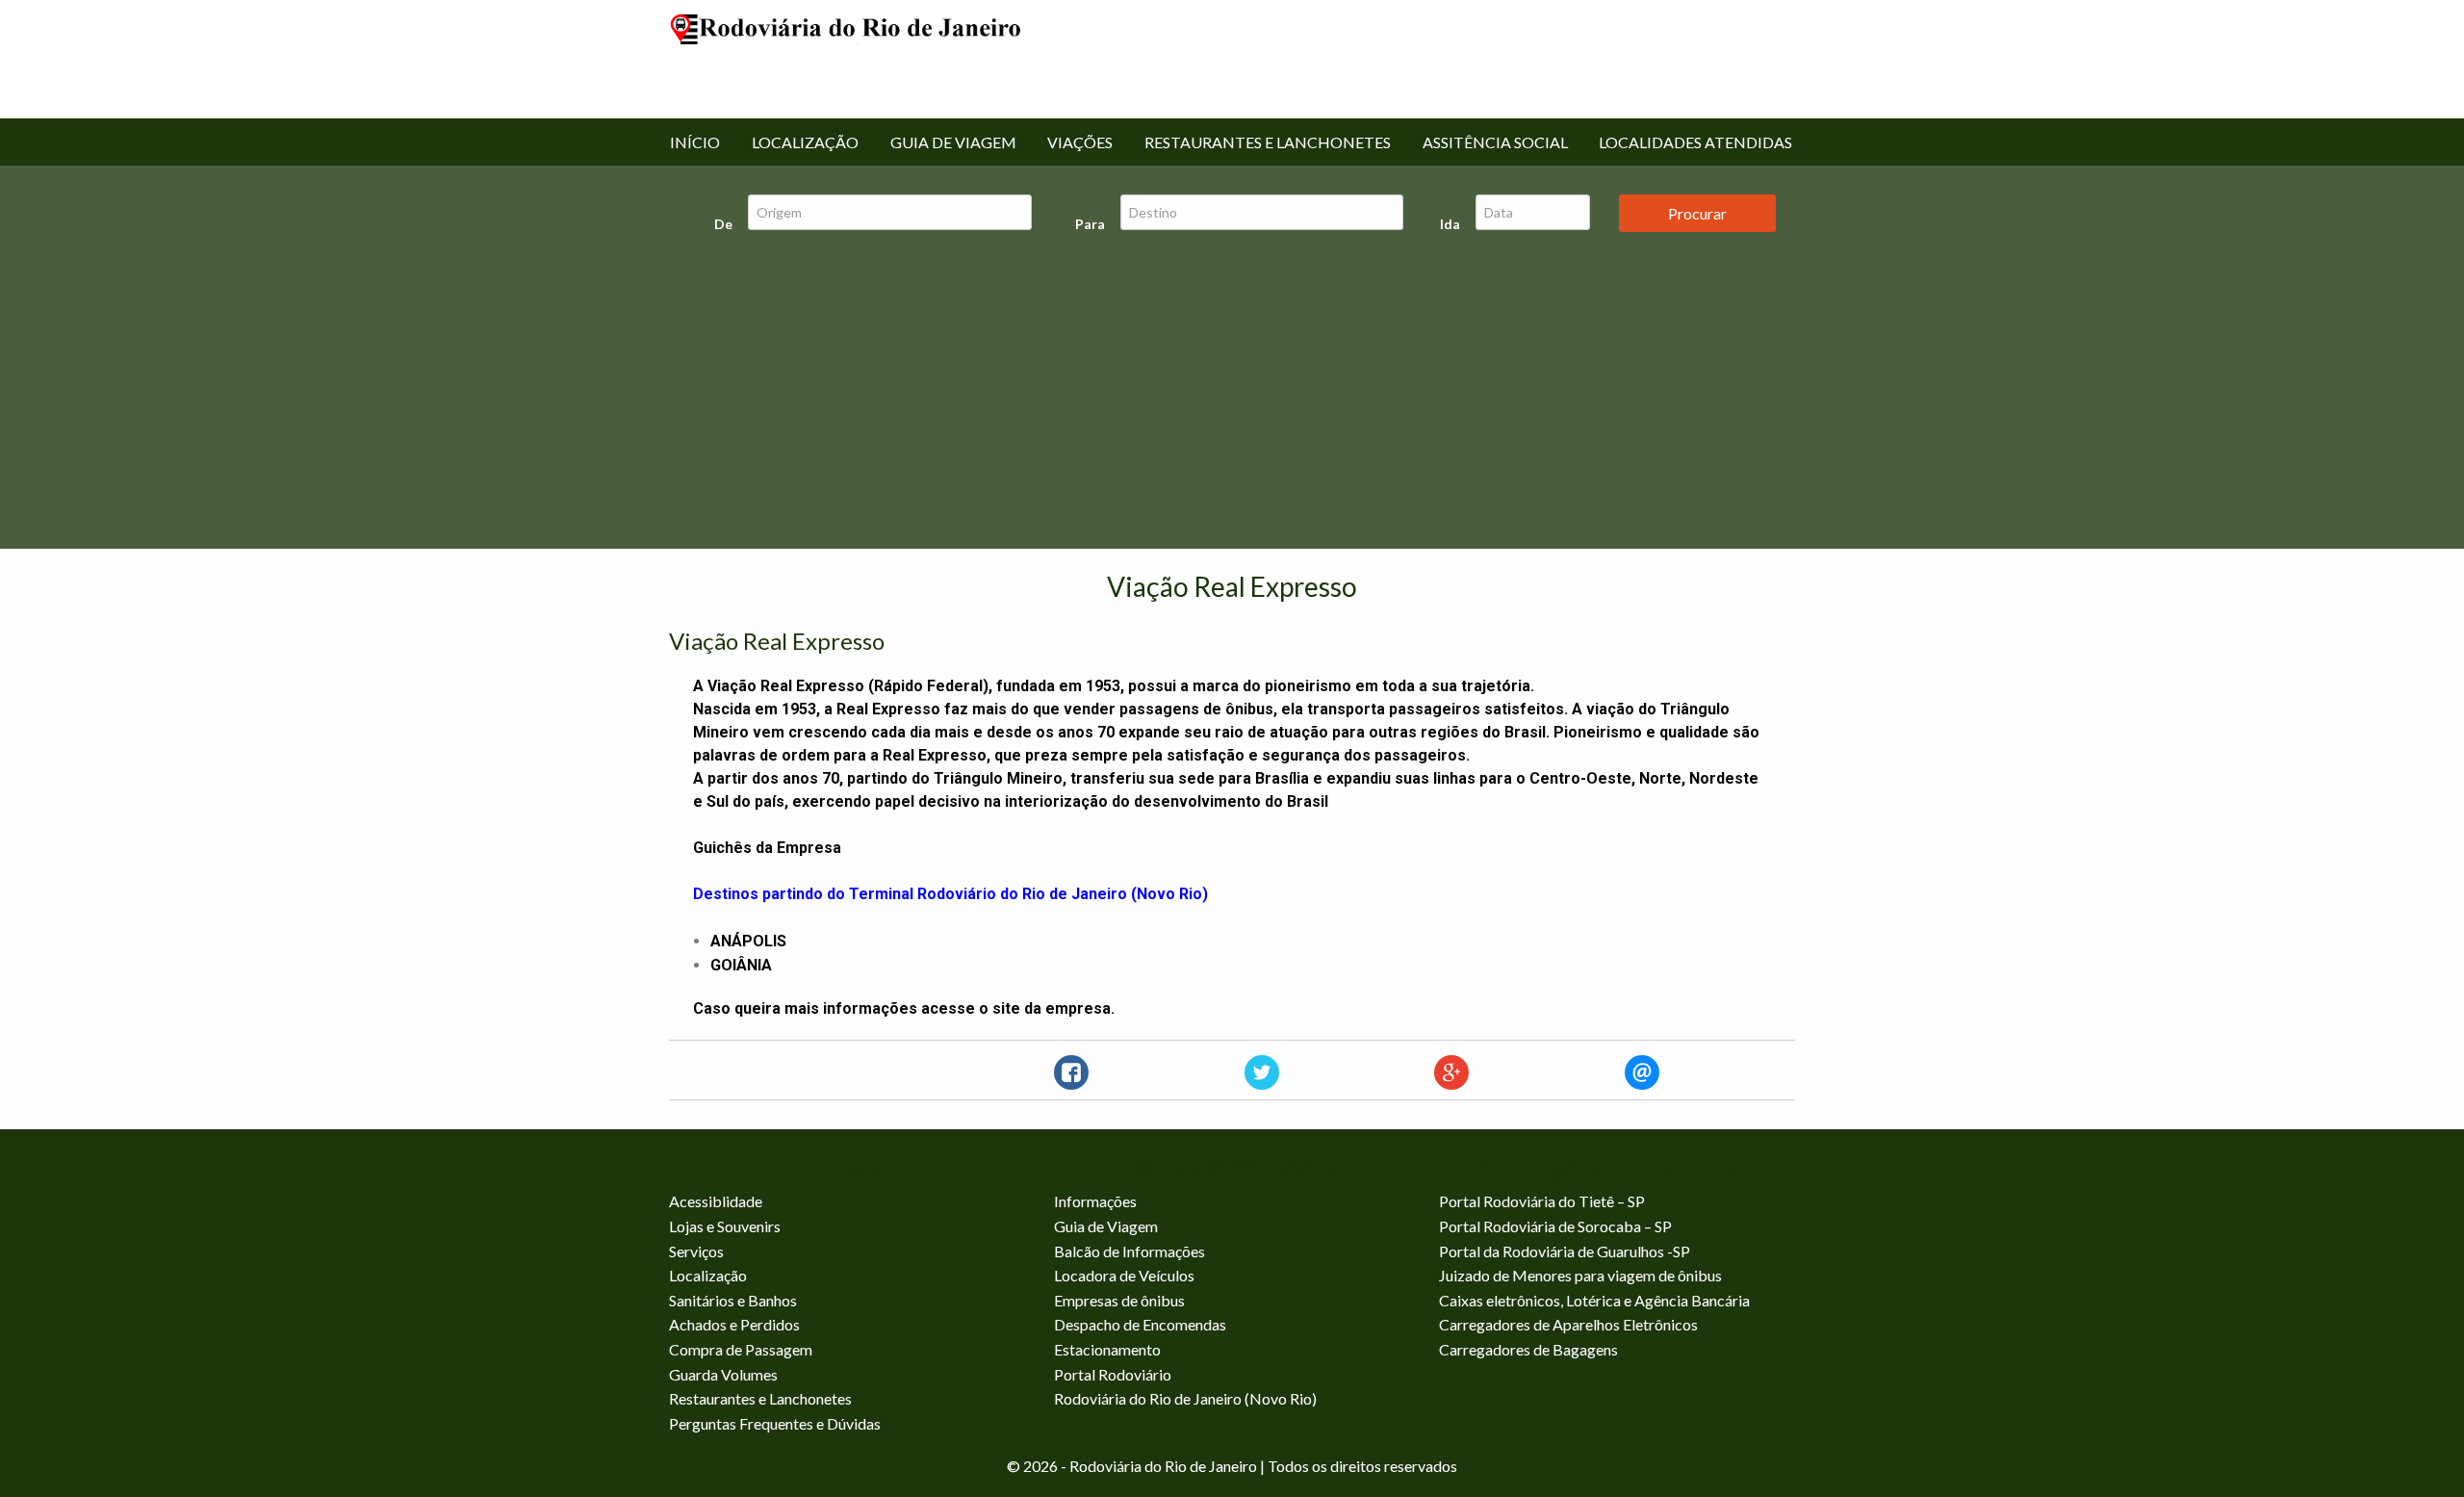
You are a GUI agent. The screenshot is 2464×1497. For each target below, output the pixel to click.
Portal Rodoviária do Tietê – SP (1542, 1201)
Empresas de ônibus (1119, 1300)
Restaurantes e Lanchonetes (1268, 142)
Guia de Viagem (953, 142)
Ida (1450, 224)
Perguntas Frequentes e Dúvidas (775, 1423)
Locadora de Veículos (1124, 1275)
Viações (1080, 142)
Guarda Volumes (723, 1374)
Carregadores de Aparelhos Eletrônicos (1568, 1324)
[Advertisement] (1232, 396)
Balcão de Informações (1129, 1251)
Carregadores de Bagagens (1528, 1349)
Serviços (696, 1251)
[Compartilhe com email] (1642, 1072)
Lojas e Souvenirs (725, 1226)
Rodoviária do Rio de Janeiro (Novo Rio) (1185, 1398)
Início (695, 142)
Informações (1095, 1201)
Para (1090, 224)
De (723, 224)
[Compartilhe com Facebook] (1071, 1072)
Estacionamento (1107, 1349)
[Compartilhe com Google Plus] (1451, 1072)
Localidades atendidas (1695, 142)
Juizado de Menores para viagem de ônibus (1580, 1275)
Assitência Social (1495, 142)
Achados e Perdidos (734, 1324)
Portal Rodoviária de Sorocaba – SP (1555, 1226)
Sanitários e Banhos (733, 1300)
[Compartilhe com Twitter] (1262, 1072)
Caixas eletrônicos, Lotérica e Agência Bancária (1594, 1300)
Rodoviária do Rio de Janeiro (847, 58)
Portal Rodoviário (1113, 1374)
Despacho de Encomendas (1140, 1324)
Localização (805, 142)
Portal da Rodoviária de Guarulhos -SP (1565, 1251)
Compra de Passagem (741, 1349)
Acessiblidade (716, 1201)
